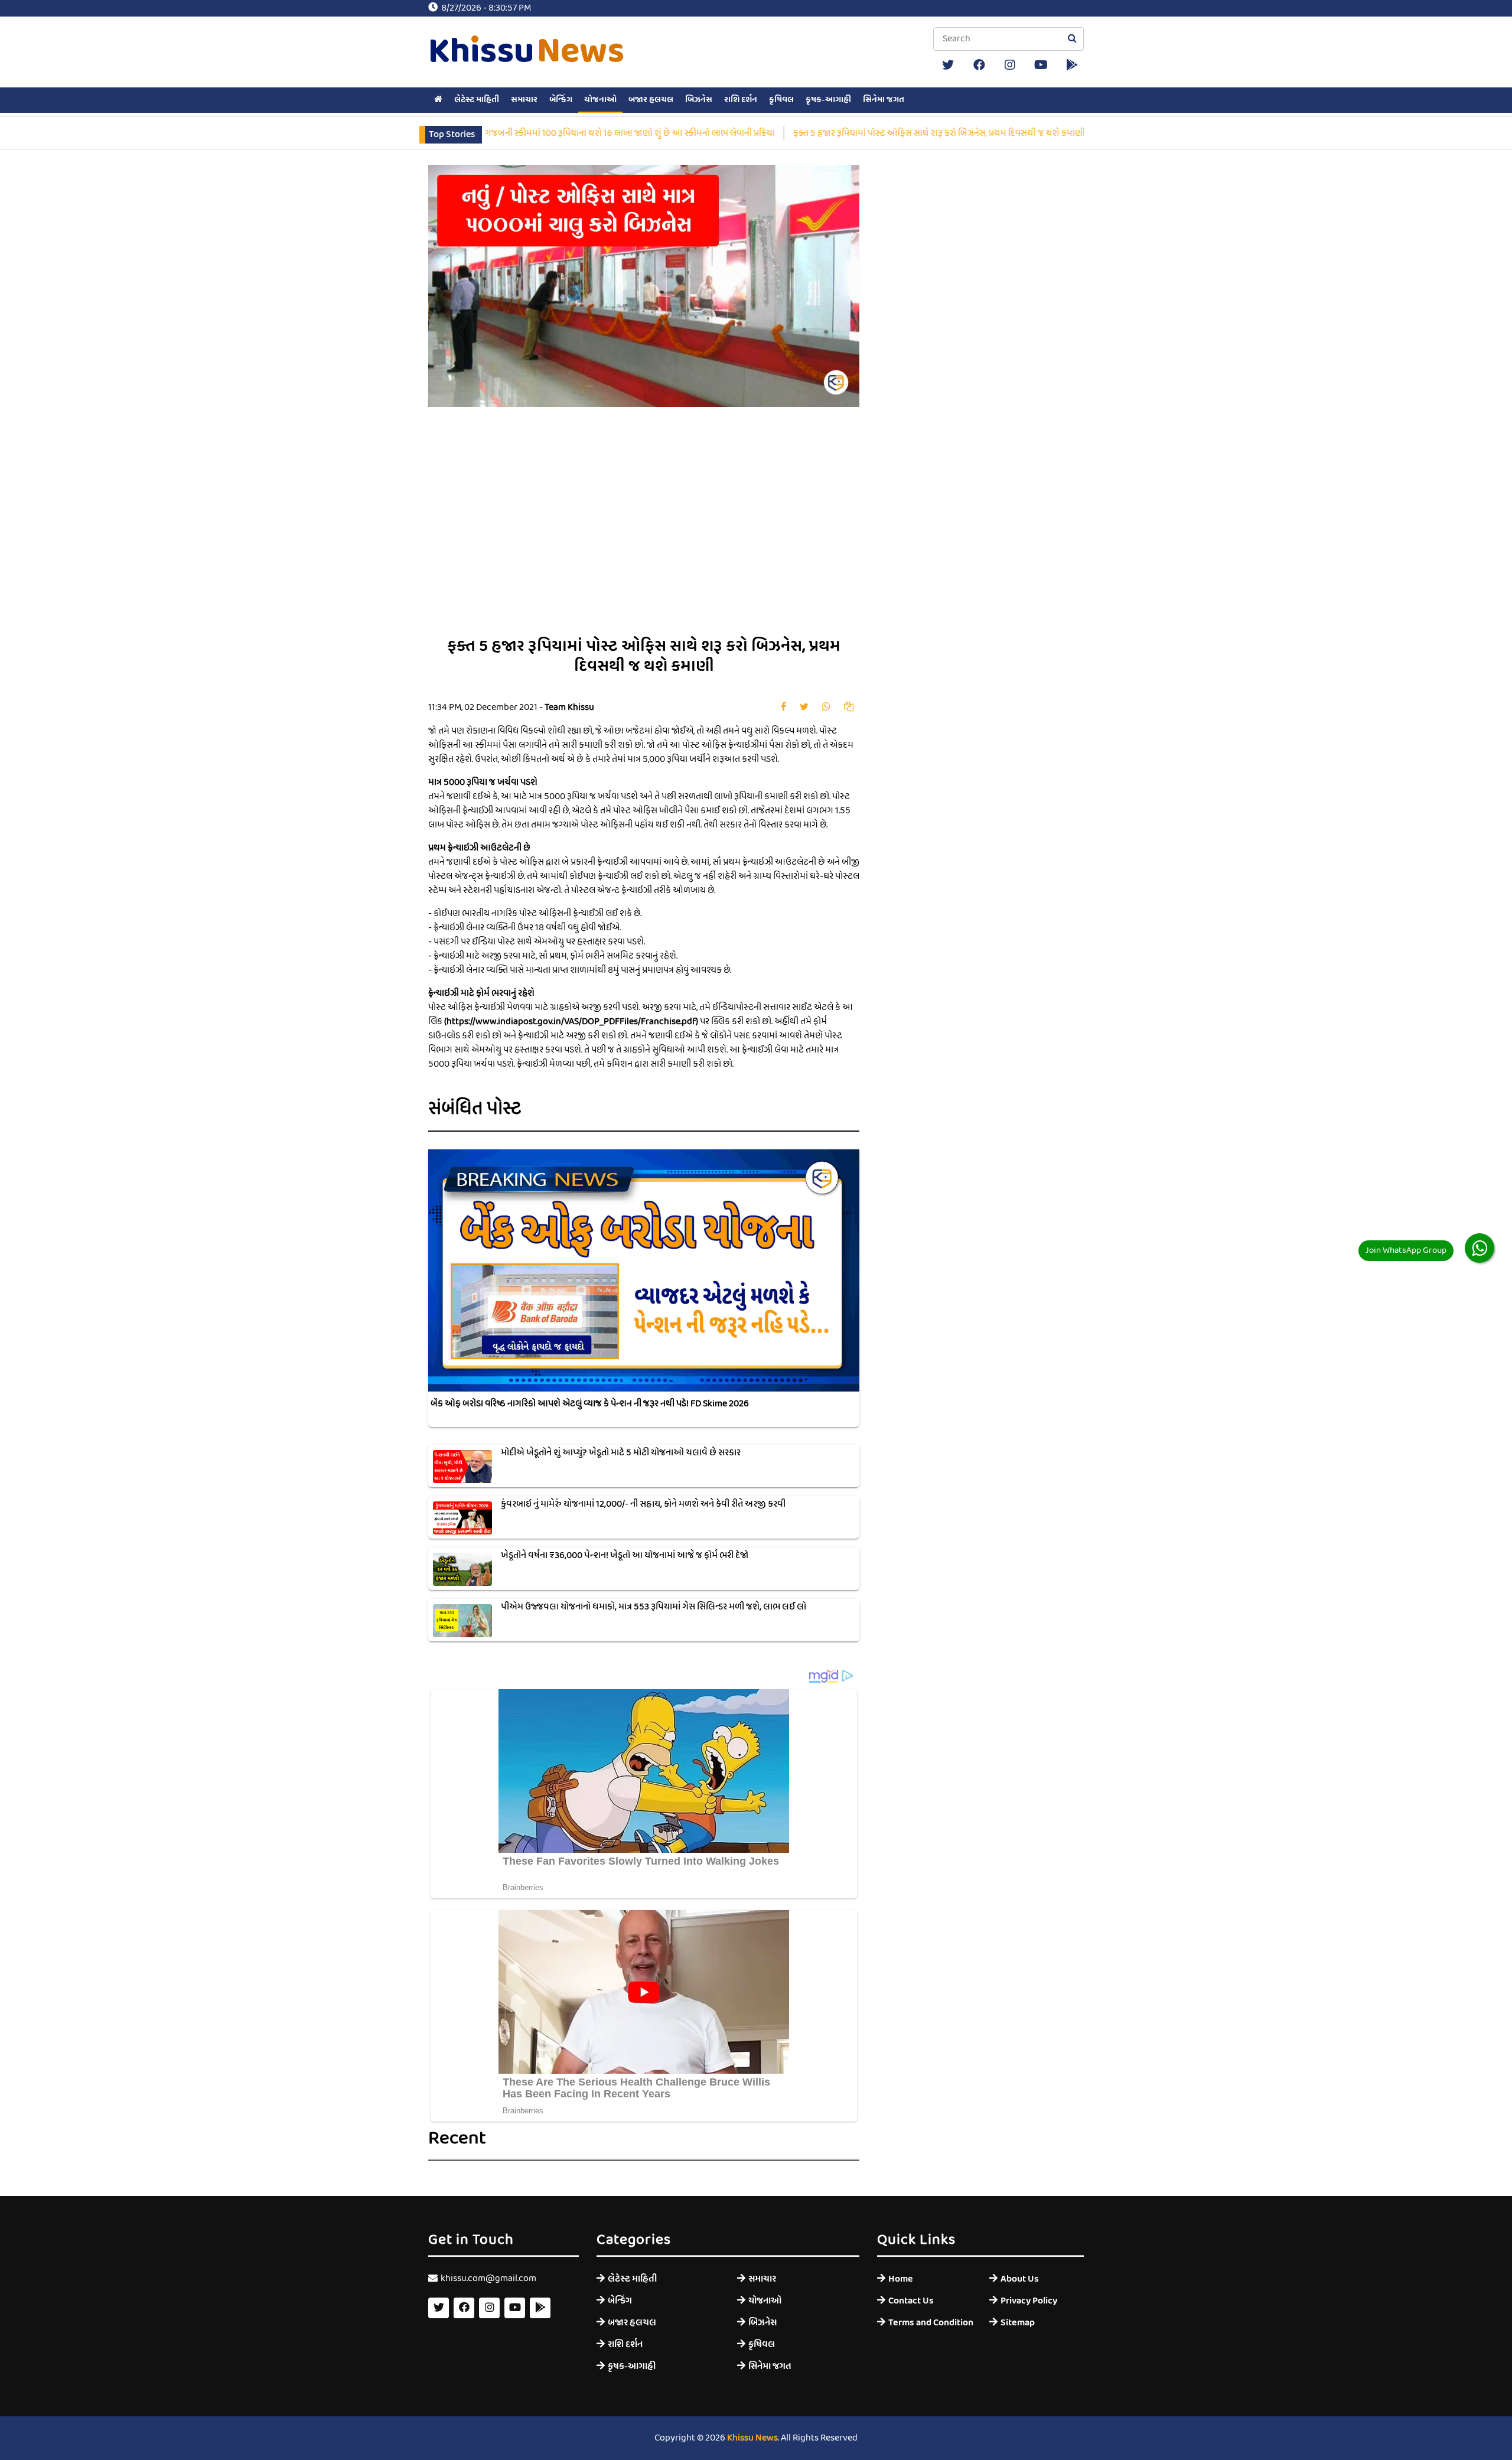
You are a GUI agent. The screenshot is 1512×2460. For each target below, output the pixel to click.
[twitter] (948, 65)
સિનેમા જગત (884, 100)
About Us (1020, 2279)
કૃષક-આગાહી (828, 100)
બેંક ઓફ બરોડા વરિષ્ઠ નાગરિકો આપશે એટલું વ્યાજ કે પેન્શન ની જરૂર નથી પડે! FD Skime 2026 (590, 1404)
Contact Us (911, 2301)
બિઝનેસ (699, 100)
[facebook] (979, 65)
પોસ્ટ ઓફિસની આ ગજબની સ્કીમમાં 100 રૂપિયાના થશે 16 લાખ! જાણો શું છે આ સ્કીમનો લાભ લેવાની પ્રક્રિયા (499, 133)
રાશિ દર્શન (741, 100)
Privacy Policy (1029, 2301)
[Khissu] (1072, 65)
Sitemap (1018, 2323)
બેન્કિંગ (561, 100)
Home (901, 2279)
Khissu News (752, 2438)
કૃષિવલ (781, 100)
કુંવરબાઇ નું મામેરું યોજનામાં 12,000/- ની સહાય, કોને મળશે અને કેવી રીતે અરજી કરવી (643, 1504)
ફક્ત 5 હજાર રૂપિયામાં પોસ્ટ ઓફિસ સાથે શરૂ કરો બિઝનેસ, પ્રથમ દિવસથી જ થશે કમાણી (842, 133)
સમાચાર (524, 100)
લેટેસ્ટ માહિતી (477, 100)
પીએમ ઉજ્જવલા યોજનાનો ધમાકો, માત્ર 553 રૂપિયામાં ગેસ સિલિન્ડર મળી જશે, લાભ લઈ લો (654, 1607)
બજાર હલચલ (651, 100)
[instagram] (1010, 65)
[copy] (849, 708)
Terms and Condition (930, 2323)
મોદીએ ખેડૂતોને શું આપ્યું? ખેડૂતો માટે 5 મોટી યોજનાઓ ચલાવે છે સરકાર (621, 1453)
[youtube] (1041, 65)
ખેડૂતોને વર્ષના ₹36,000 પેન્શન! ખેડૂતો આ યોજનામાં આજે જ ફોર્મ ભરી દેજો (625, 1556)
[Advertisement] (783, 531)
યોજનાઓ (600, 100)
